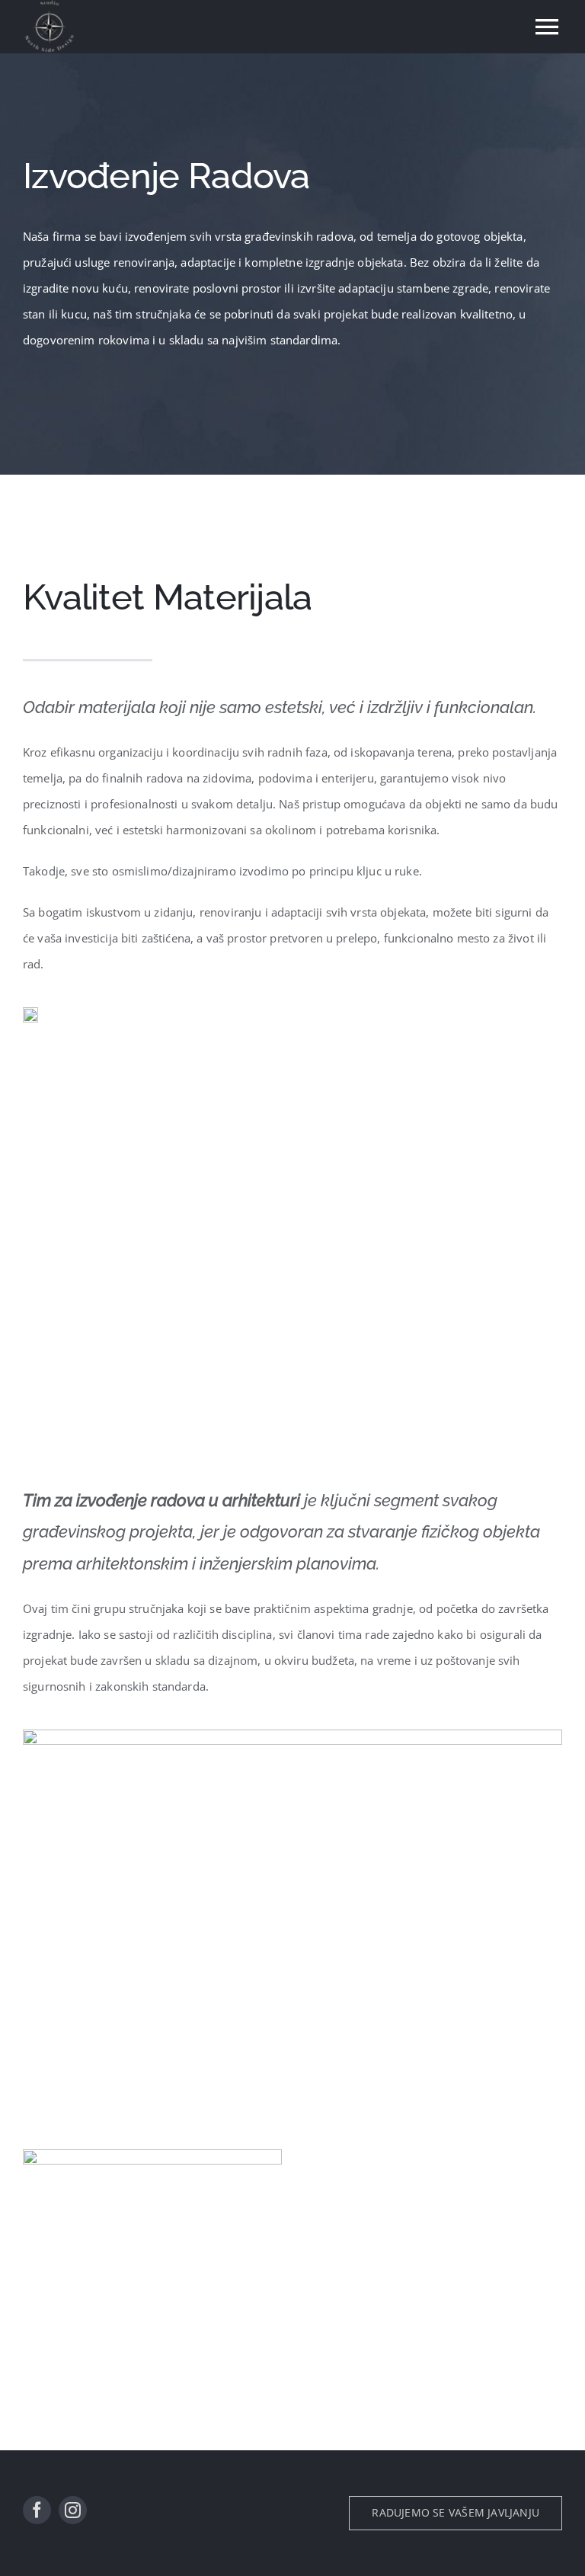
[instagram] (73, 2510)
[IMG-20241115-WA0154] (30, 1013)
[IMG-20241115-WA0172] (152, 2155)
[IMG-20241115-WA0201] (292, 1735)
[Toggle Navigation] (547, 27)
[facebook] (37, 2510)
